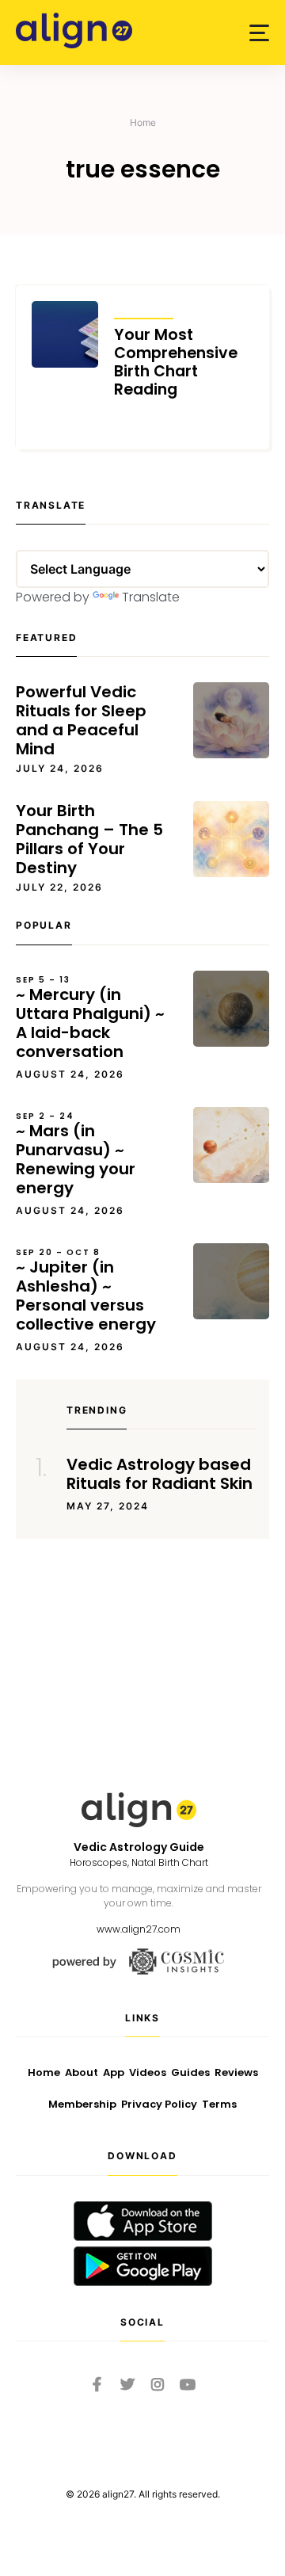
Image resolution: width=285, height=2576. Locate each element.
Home (143, 122)
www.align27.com (139, 1929)
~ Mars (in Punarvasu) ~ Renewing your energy (76, 1154)
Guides (190, 2072)
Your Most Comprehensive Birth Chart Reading (176, 362)
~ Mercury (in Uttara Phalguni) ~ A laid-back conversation (90, 1018)
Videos (148, 2072)
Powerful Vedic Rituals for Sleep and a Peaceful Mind (81, 720)
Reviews (236, 2072)
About (82, 2072)
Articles (144, 308)
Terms (219, 2104)
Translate (151, 597)
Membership (82, 2104)
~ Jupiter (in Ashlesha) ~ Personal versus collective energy (86, 1291)
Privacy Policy (159, 2104)
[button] (259, 33)
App (114, 2072)
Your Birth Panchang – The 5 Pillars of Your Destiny (89, 839)
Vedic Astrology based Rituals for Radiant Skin (160, 1474)
